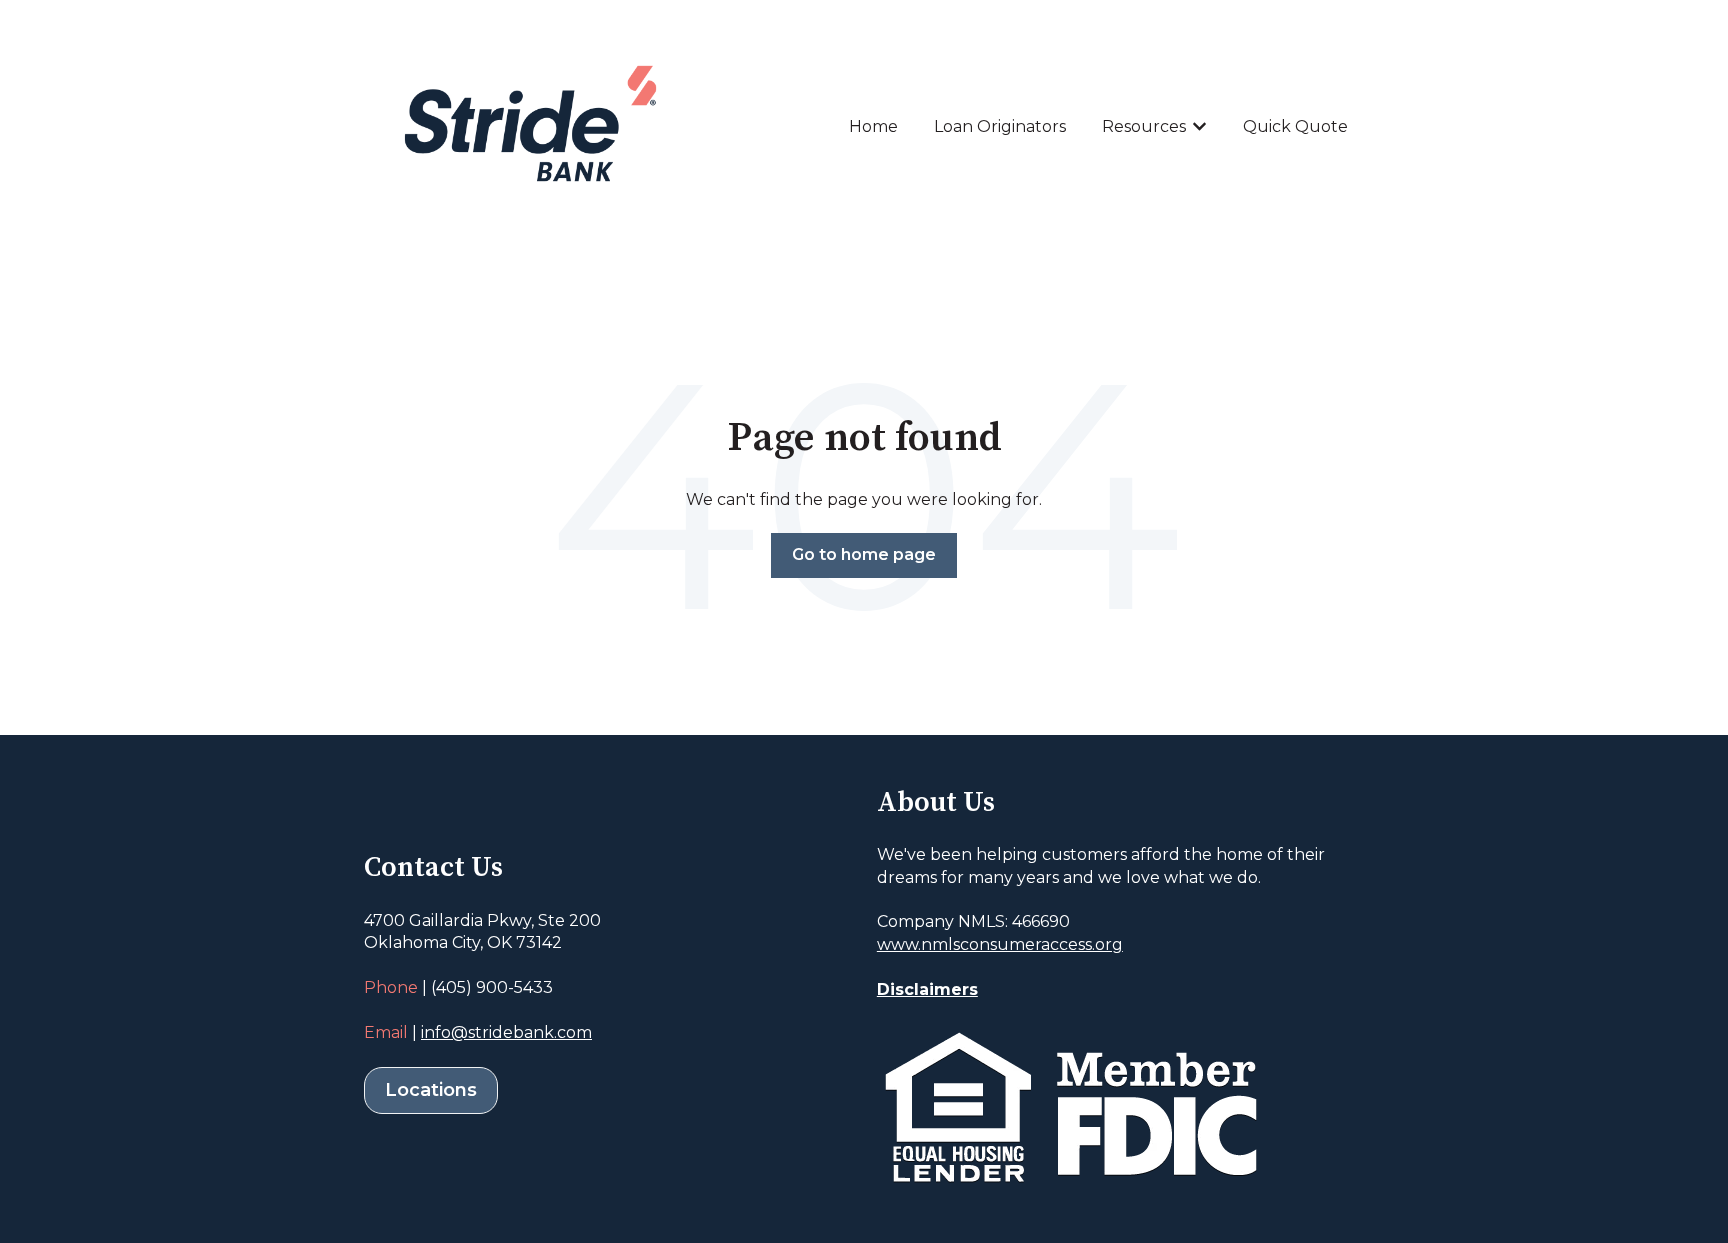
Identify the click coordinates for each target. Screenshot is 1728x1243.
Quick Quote (1295, 126)
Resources (1144, 126)
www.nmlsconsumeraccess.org (1000, 944)
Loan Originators (1000, 126)
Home (873, 126)
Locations (431, 1090)
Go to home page (864, 554)
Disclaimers (927, 989)
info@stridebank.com (506, 1032)
